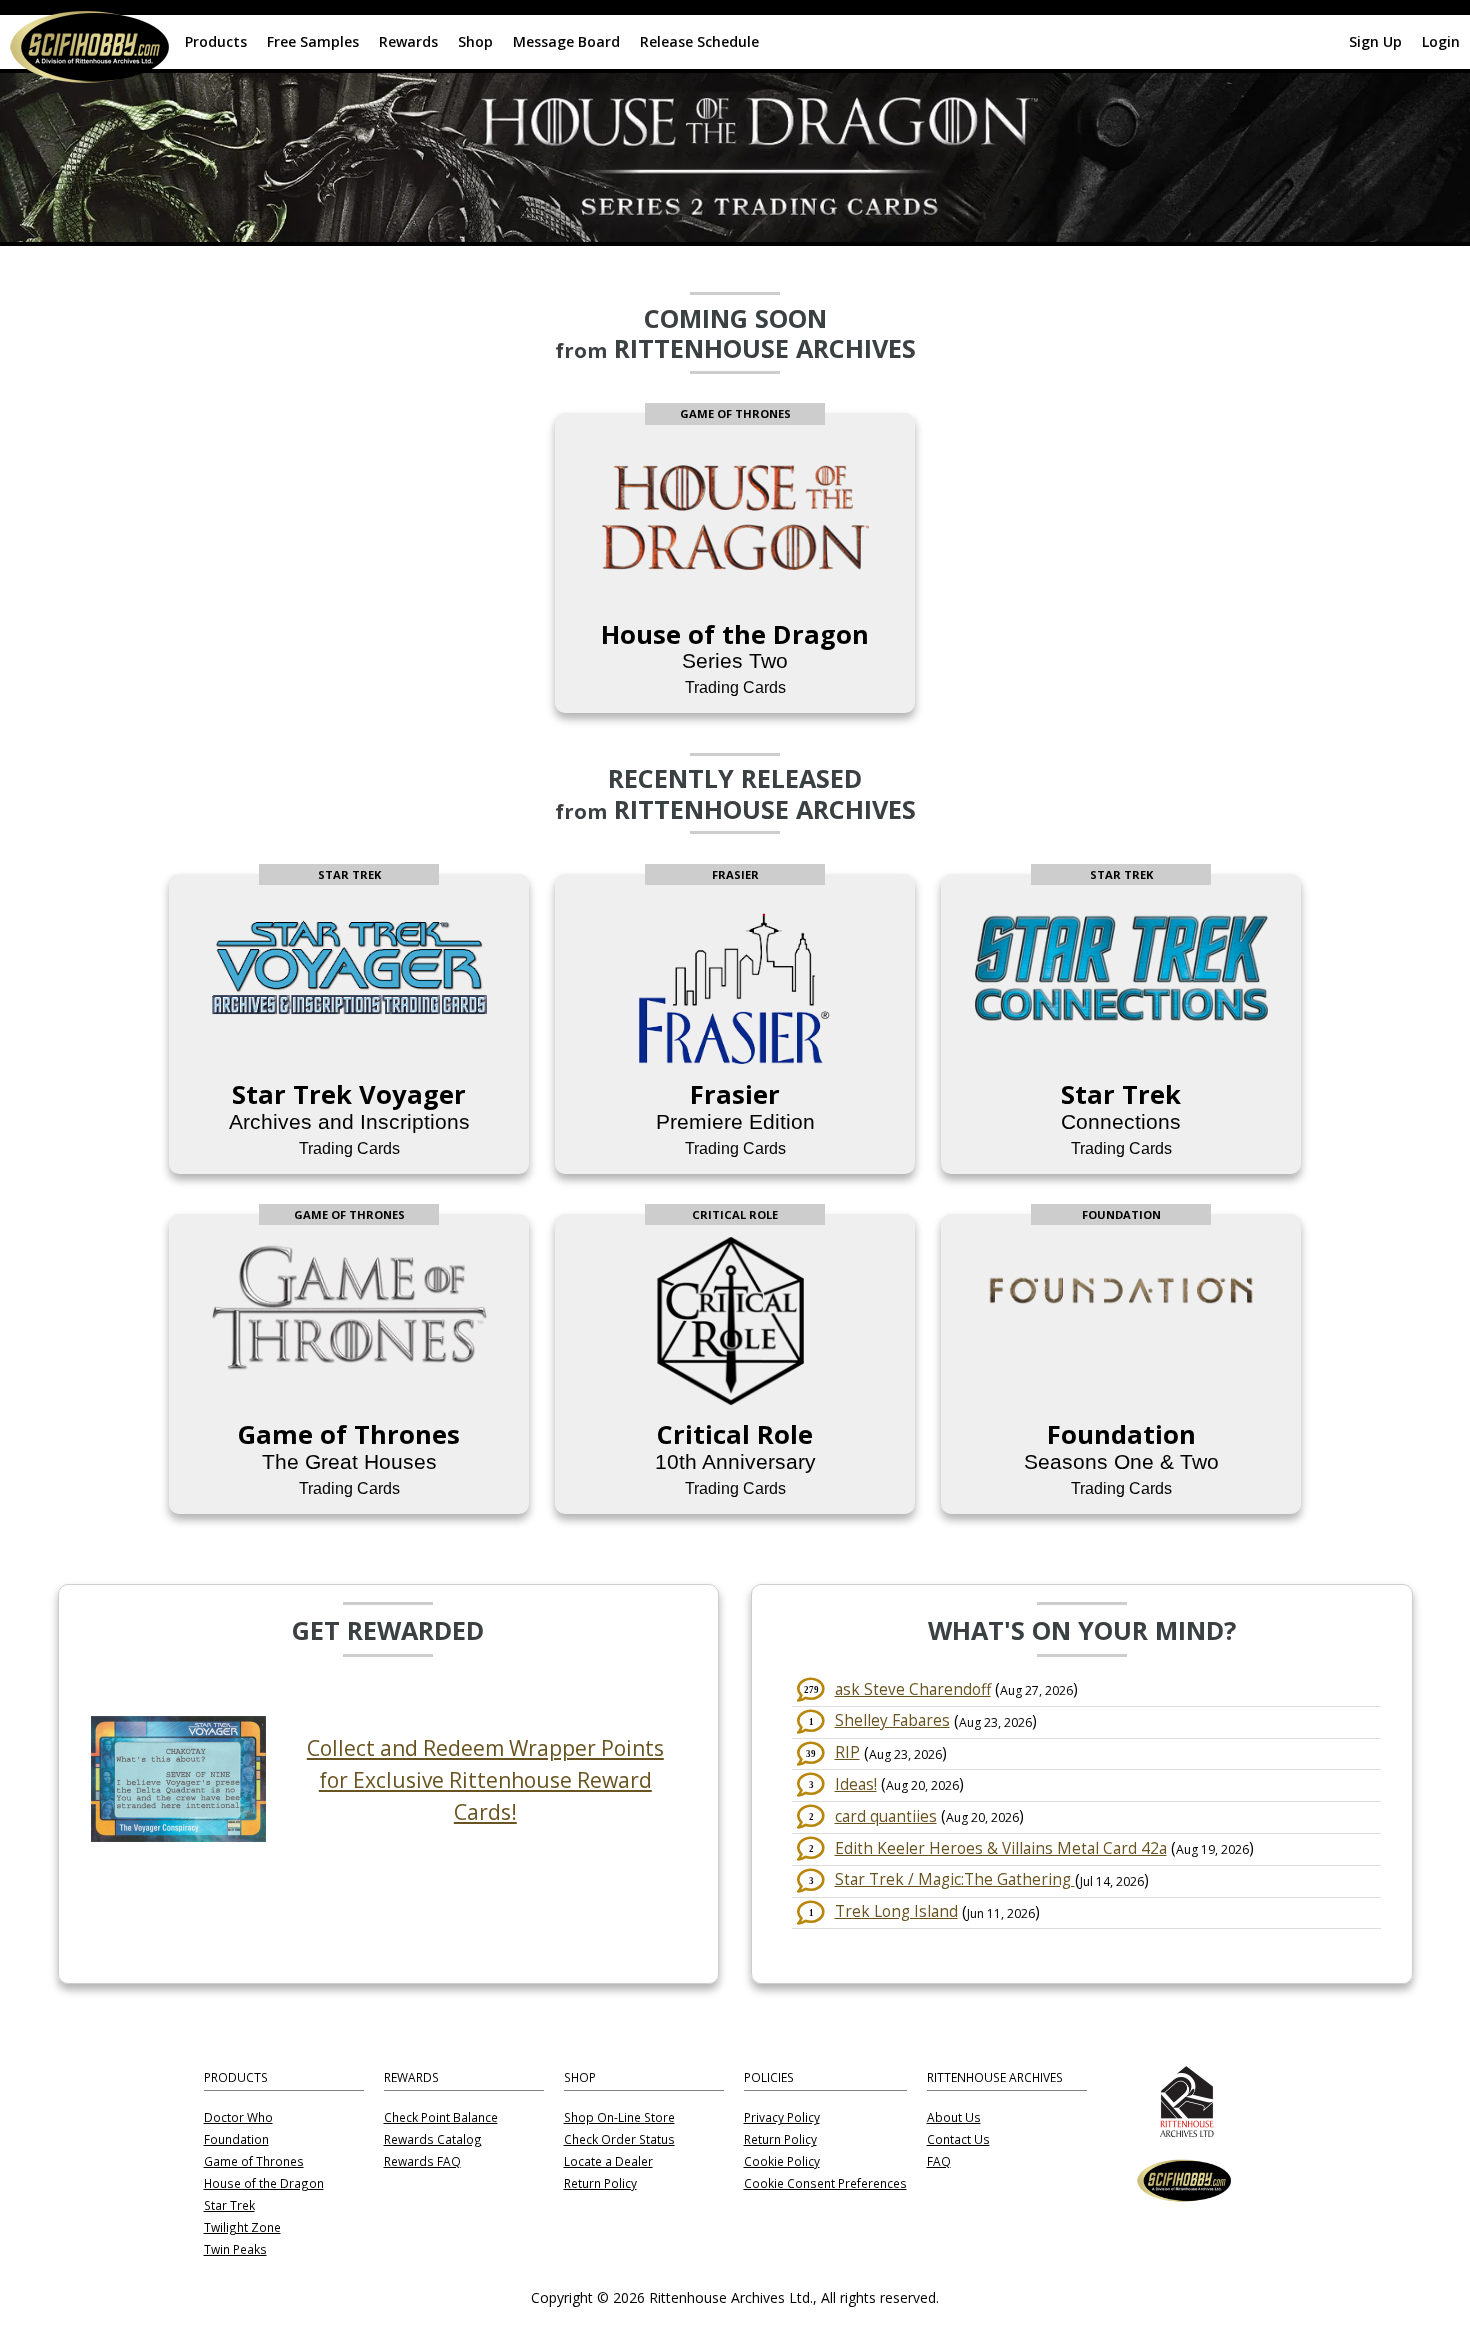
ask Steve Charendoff (913, 1689)
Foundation (236, 2140)
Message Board (566, 41)
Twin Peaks (235, 2250)
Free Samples (313, 41)
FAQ (939, 2162)
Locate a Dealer (608, 2162)
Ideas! (856, 1784)
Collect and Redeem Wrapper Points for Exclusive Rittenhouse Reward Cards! (485, 1780)
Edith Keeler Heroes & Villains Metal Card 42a (1001, 1848)
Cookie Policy (782, 2162)
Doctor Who (238, 2118)
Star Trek (229, 2206)
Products (216, 41)
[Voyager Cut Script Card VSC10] (178, 1836)
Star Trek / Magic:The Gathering (955, 1879)
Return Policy (600, 2184)
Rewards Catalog (433, 2140)
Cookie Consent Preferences (825, 2184)
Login (1441, 41)
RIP (847, 1752)
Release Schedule (699, 41)
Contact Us (958, 2140)
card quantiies (886, 1816)
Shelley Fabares (892, 1720)
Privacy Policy (782, 2118)
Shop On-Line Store (619, 2118)
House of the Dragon (264, 2184)
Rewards (408, 41)
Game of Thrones (254, 2162)
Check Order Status (619, 2140)
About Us (954, 2118)
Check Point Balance (441, 2118)
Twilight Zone (242, 2228)
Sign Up (1375, 41)
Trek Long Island (896, 1911)
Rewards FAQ (422, 2162)
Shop (475, 41)
